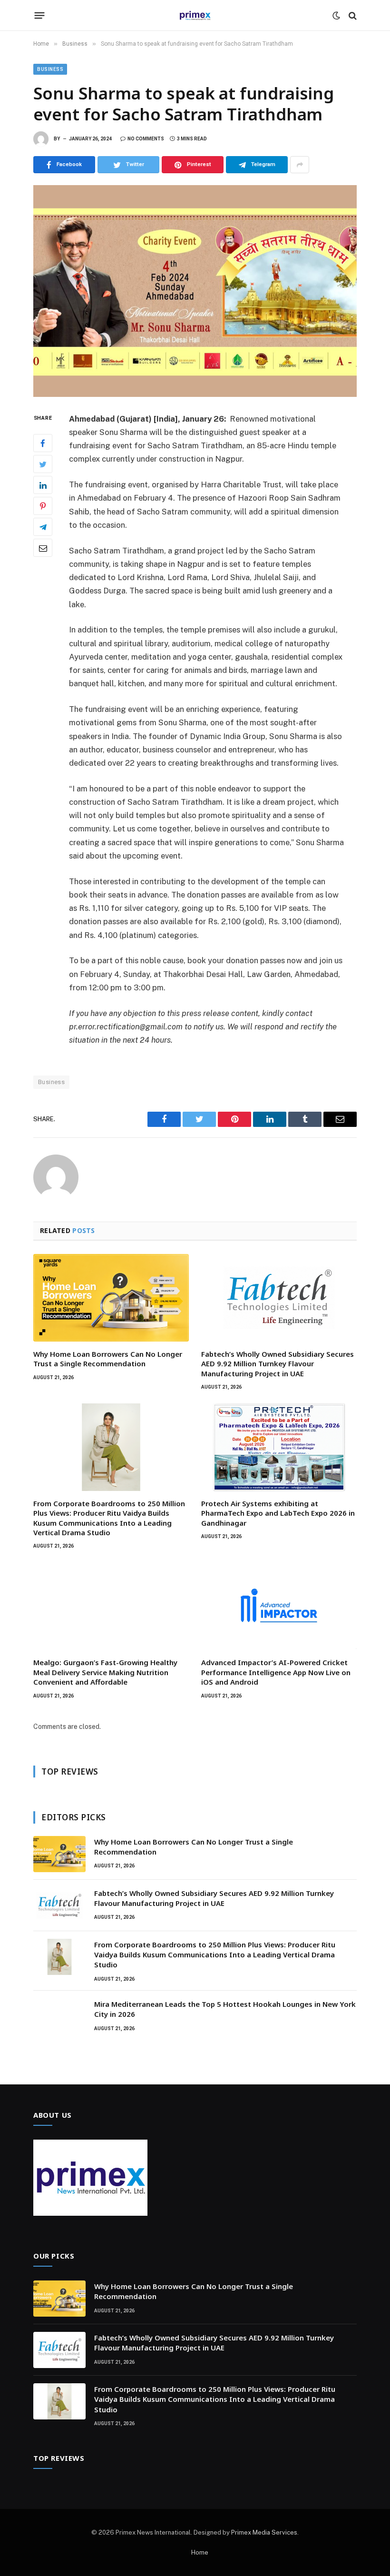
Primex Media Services (264, 2532)
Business (50, 69)
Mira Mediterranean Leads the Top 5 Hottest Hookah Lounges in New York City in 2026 (225, 2009)
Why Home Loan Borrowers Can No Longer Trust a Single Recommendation (108, 1359)
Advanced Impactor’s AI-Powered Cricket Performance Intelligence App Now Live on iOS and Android (276, 1672)
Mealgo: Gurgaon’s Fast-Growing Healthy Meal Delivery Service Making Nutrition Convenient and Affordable (105, 1672)
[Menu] (40, 16)
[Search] (352, 15)
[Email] (43, 548)
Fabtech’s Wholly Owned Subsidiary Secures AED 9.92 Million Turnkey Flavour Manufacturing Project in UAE (278, 1364)
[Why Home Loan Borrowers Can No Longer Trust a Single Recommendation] (111, 1298)
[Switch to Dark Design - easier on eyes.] (336, 16)
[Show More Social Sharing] (300, 165)
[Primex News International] (195, 15)
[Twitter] (43, 464)
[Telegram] (43, 527)
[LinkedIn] (43, 485)
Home (200, 2552)
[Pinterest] (43, 506)
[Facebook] (43, 443)
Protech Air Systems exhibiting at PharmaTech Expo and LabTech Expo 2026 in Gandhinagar (278, 1513)
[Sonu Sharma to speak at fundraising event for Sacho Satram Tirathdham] (195, 291)
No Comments (146, 139)
